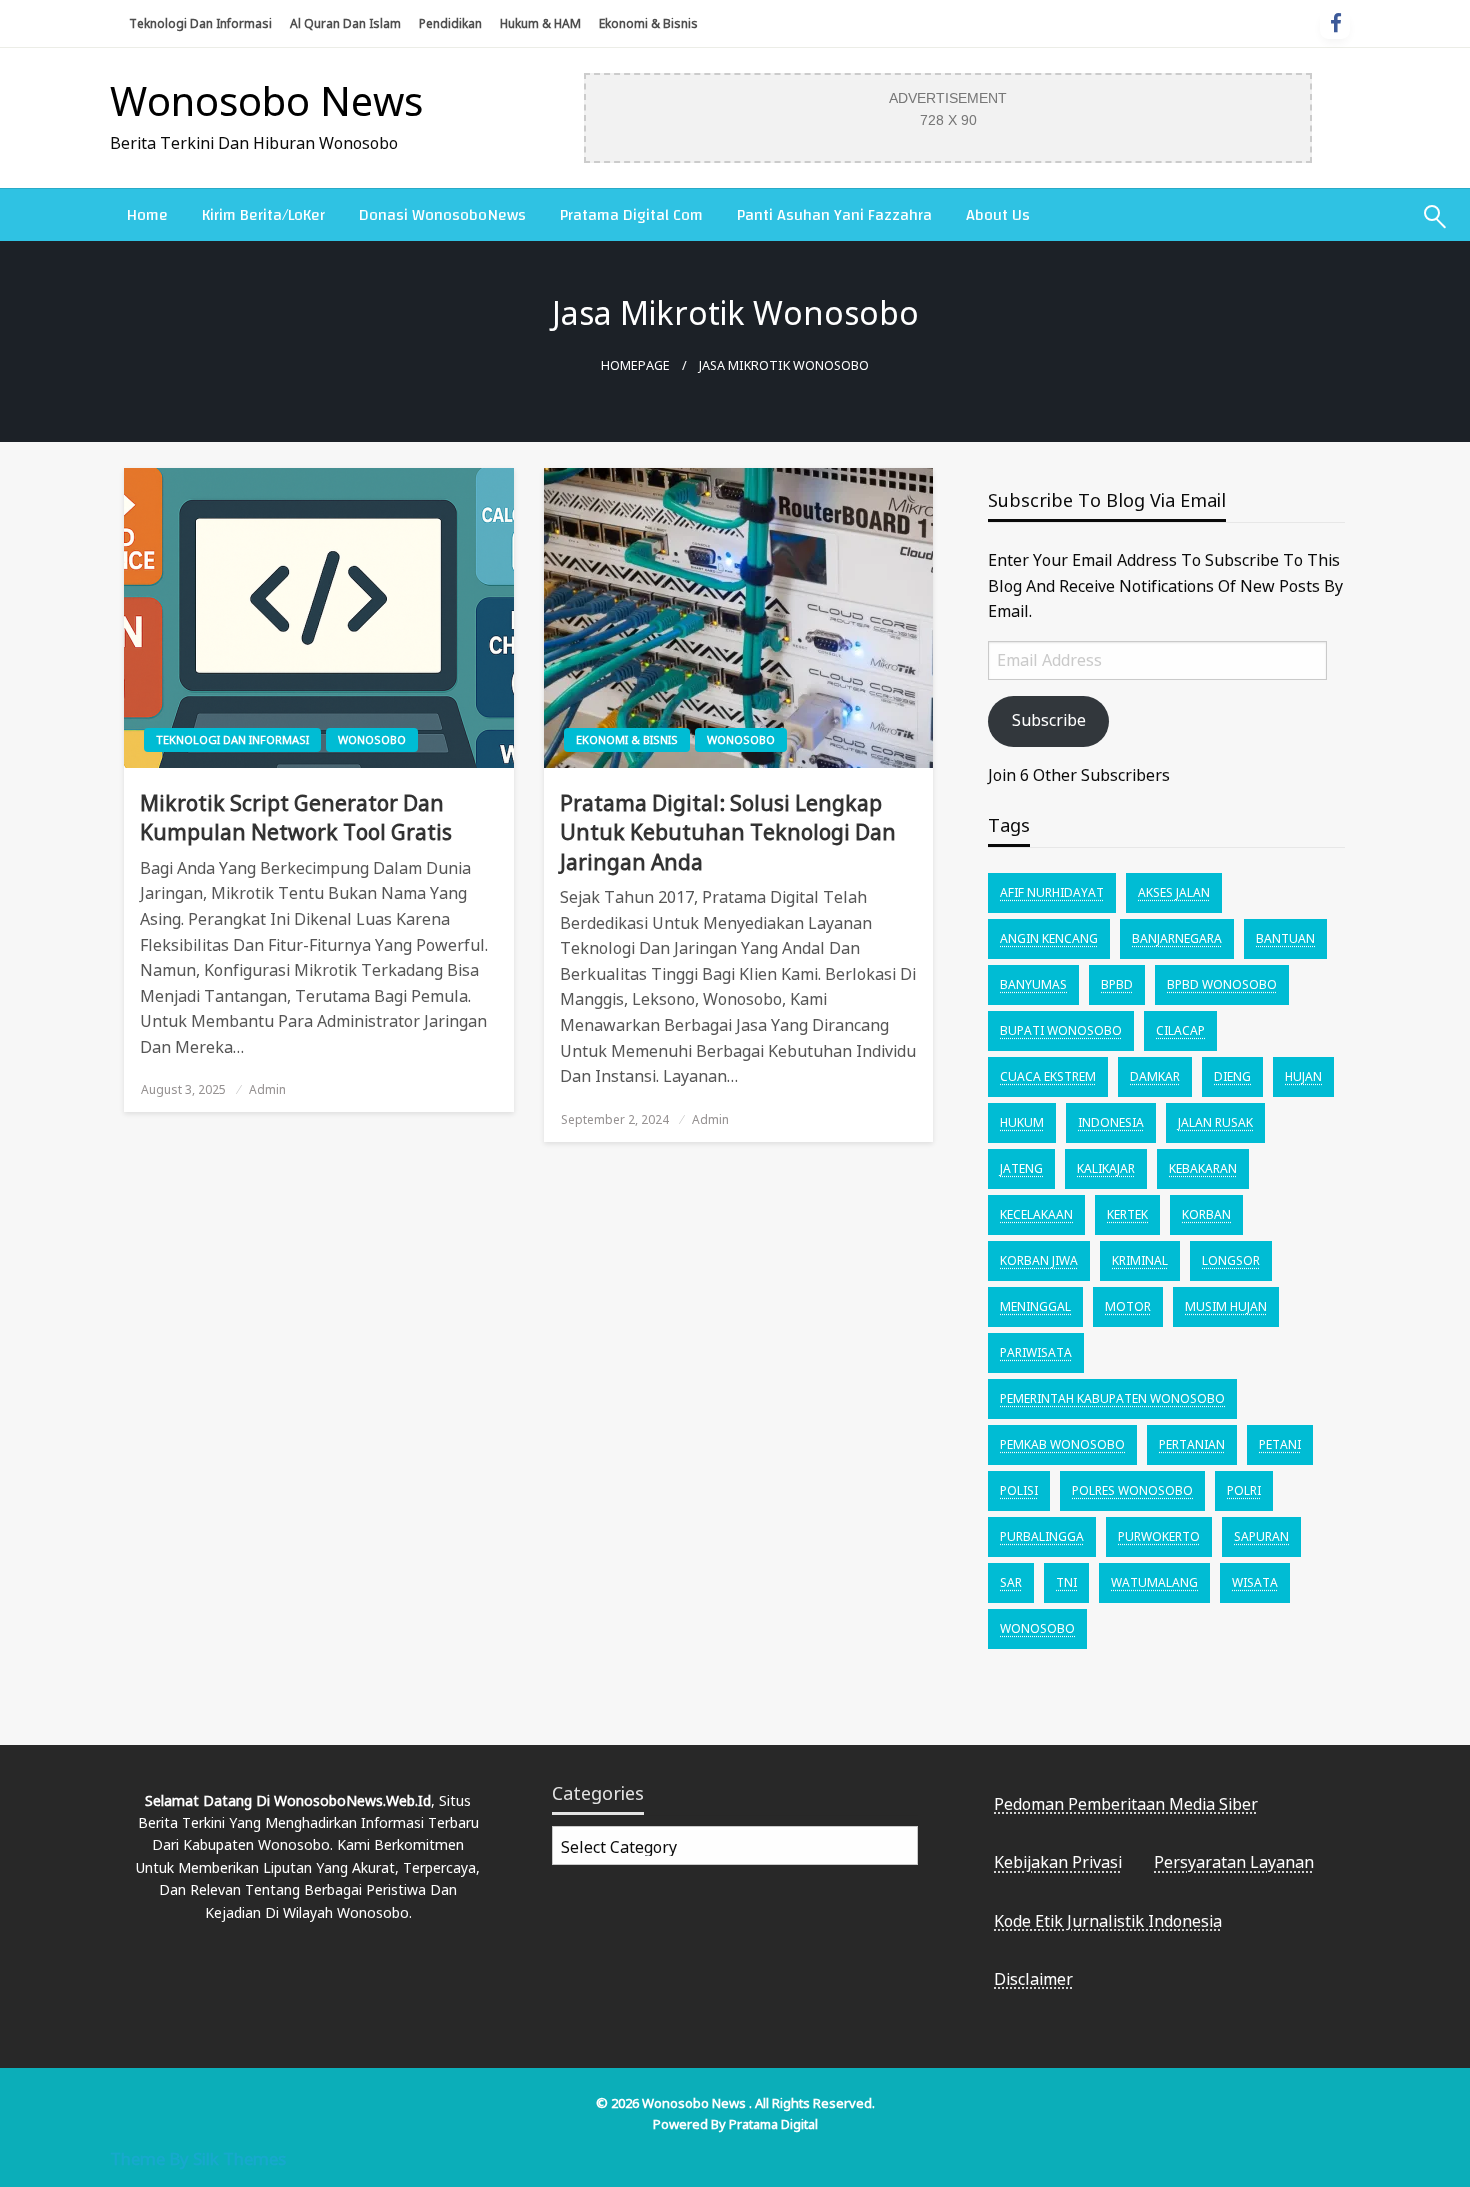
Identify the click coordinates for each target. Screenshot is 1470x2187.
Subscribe (1049, 720)
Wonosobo (372, 739)
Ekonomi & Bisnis (648, 23)
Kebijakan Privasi (1058, 1862)
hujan (1303, 1076)
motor (1128, 1306)
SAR (1011, 1582)
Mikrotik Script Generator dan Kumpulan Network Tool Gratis (296, 817)
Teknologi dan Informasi (200, 23)
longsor (1231, 1260)
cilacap (1180, 1030)
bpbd (1117, 984)
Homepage (635, 365)
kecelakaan (1036, 1214)
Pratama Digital (773, 2124)
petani (1280, 1444)
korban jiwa (1039, 1260)
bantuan (1285, 938)
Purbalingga (1042, 1536)
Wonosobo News (266, 100)
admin (267, 1089)
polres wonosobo (1132, 1490)
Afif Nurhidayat (1052, 892)
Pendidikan (450, 23)
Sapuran (1261, 1536)
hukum (1022, 1122)
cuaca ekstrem (1048, 1076)
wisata (1255, 1582)
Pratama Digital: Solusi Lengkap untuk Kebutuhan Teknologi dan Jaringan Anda (728, 832)
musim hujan (1226, 1306)
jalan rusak (1215, 1122)
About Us (998, 215)
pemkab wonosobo (1062, 1444)
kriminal (1140, 1260)
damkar (1155, 1076)
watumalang (1154, 1582)
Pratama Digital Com (631, 215)
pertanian (1192, 1444)
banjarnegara (1177, 938)
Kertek (1127, 1214)
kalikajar (1106, 1168)
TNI (1066, 1582)
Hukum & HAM (540, 23)
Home (147, 215)
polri (1244, 1490)
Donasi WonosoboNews (442, 215)
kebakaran (1203, 1168)
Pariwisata (1036, 1352)
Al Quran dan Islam (345, 23)
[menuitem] (147, 215)
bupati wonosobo (1061, 1030)
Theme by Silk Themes (198, 2158)
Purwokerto (1159, 1536)
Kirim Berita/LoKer (263, 215)
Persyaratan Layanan (1234, 1862)
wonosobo (1037, 1628)
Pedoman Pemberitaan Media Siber (1126, 1804)
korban (1206, 1214)
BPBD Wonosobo (1222, 984)
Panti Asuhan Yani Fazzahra (834, 215)
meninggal (1035, 1306)
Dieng (1232, 1076)
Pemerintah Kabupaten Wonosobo (1112, 1398)
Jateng (1021, 1168)
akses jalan (1174, 892)
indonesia (1111, 1122)
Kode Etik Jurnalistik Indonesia (1108, 1921)
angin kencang (1049, 938)
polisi (1019, 1490)
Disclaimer (1033, 1979)
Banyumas (1033, 984)
